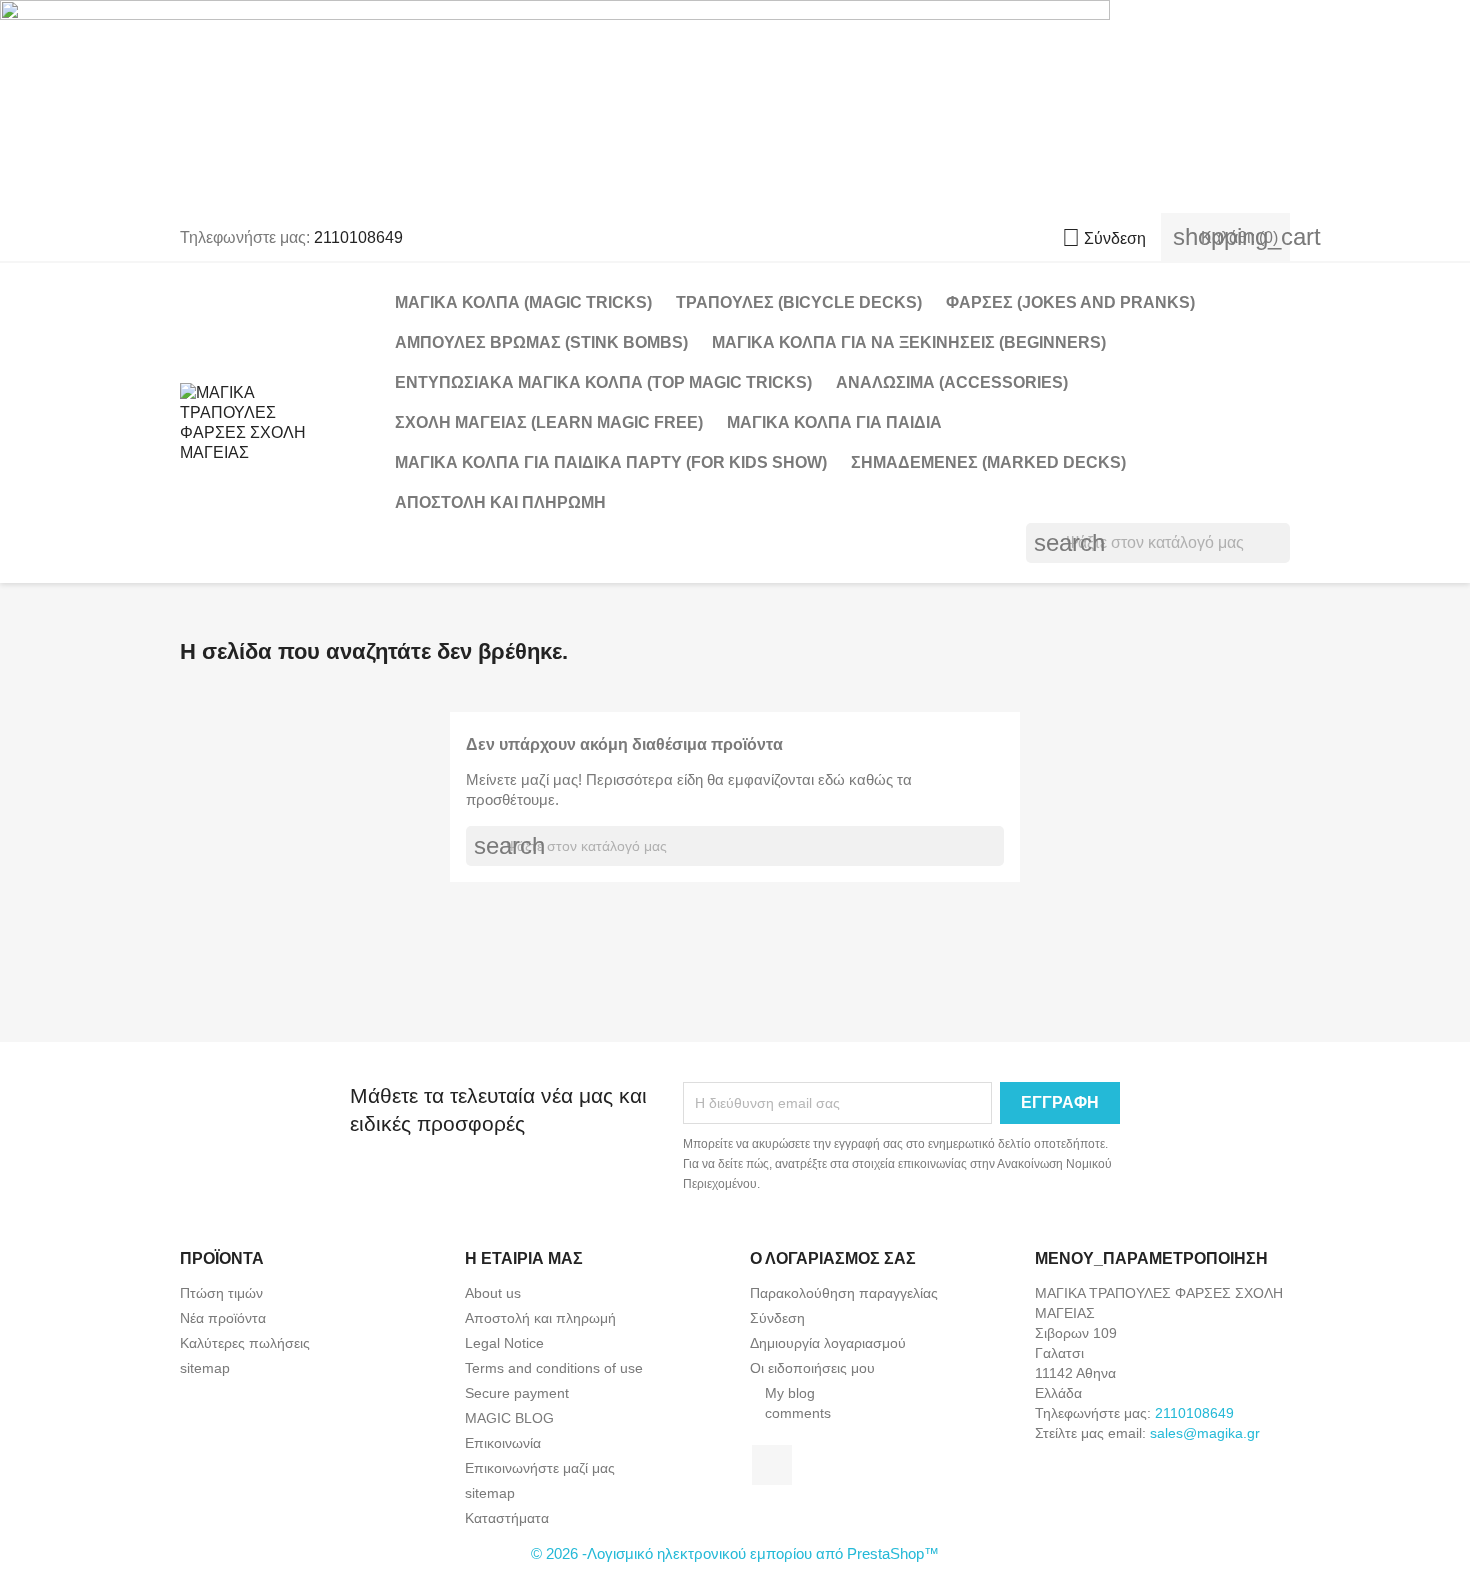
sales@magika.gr (1205, 1433)
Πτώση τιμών (221, 1293)
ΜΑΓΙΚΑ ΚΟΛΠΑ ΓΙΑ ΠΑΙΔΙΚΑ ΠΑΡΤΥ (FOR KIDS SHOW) (611, 462)
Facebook (772, 1465)
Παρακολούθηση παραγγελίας (844, 1293)
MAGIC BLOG (509, 1418)
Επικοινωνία (503, 1443)
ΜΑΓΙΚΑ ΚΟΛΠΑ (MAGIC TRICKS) (523, 302)
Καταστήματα (507, 1518)
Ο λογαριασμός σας (833, 1258)
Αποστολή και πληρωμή (500, 502)
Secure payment (517, 1393)
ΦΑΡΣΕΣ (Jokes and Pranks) (1070, 302)
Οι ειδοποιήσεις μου (812, 1368)
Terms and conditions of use (554, 1368)
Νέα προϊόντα (223, 1318)
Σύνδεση (777, 1318)
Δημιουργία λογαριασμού (828, 1343)
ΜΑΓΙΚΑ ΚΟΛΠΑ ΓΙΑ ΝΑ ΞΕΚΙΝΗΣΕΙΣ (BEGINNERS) (909, 342)
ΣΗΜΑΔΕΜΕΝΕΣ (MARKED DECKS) (988, 462)
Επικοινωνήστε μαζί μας (540, 1468)
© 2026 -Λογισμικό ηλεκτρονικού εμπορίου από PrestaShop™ (735, 1553)
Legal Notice (504, 1343)
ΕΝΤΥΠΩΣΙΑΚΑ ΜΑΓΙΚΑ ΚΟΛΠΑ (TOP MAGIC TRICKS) (603, 382)
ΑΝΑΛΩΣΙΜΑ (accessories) (952, 382)
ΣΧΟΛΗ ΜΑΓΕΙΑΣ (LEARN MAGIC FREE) (549, 422)
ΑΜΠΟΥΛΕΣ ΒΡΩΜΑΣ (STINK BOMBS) (541, 342)
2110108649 (358, 237)
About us (493, 1293)
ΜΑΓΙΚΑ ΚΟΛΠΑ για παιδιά (834, 422)
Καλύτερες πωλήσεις (245, 1343)
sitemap (205, 1368)
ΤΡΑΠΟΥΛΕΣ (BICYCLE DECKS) (799, 302)
